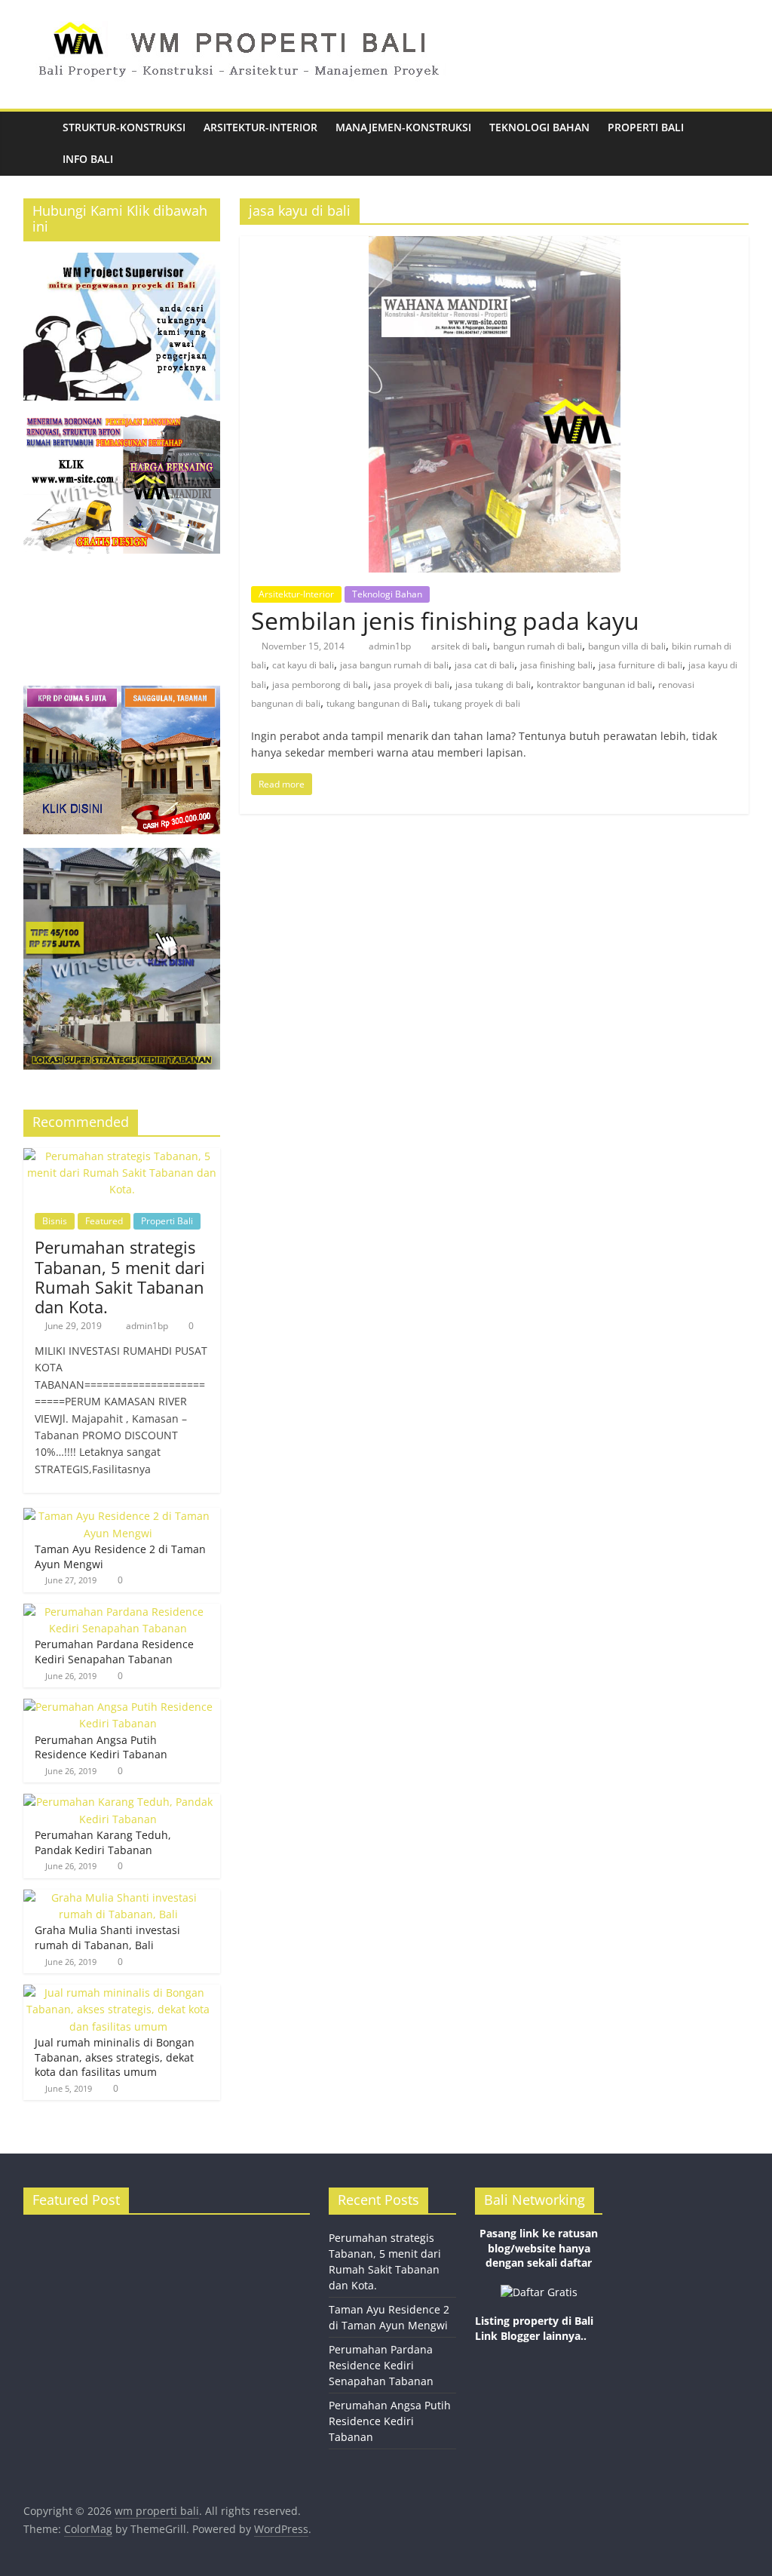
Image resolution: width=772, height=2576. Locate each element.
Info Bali (88, 159)
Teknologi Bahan (539, 127)
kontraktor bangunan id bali (594, 685)
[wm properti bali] (38, 144)
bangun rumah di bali (538, 646)
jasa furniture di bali (640, 665)
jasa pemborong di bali (320, 685)
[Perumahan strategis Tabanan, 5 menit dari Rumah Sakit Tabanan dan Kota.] (122, 1156)
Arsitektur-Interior (260, 127)
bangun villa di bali (627, 646)
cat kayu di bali (303, 665)
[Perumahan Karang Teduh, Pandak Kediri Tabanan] (118, 1802)
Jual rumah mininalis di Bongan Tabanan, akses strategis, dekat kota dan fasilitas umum (115, 2057)
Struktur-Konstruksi (124, 127)
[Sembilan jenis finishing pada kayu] (495, 245)
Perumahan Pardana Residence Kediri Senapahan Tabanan (114, 1652)
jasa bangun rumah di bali (394, 665)
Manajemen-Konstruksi (403, 127)
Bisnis (55, 1221)
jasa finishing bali (556, 665)
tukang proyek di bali (477, 703)
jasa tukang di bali (493, 685)
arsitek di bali (459, 646)
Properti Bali (646, 127)
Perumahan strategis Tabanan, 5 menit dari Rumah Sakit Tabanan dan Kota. (120, 1277)
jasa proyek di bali (412, 685)
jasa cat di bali (484, 665)
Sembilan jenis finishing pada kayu (445, 620)
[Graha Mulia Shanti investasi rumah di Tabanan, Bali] (118, 1897)
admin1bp (391, 646)
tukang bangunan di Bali (377, 703)
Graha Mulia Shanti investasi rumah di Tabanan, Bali (107, 1937)
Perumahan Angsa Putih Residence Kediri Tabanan (101, 1747)
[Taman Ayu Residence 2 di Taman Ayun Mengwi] (118, 1516)
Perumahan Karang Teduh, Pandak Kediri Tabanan (103, 1842)
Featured (104, 1221)
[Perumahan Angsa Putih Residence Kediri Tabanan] (118, 1707)
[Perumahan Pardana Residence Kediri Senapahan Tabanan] (118, 1612)
